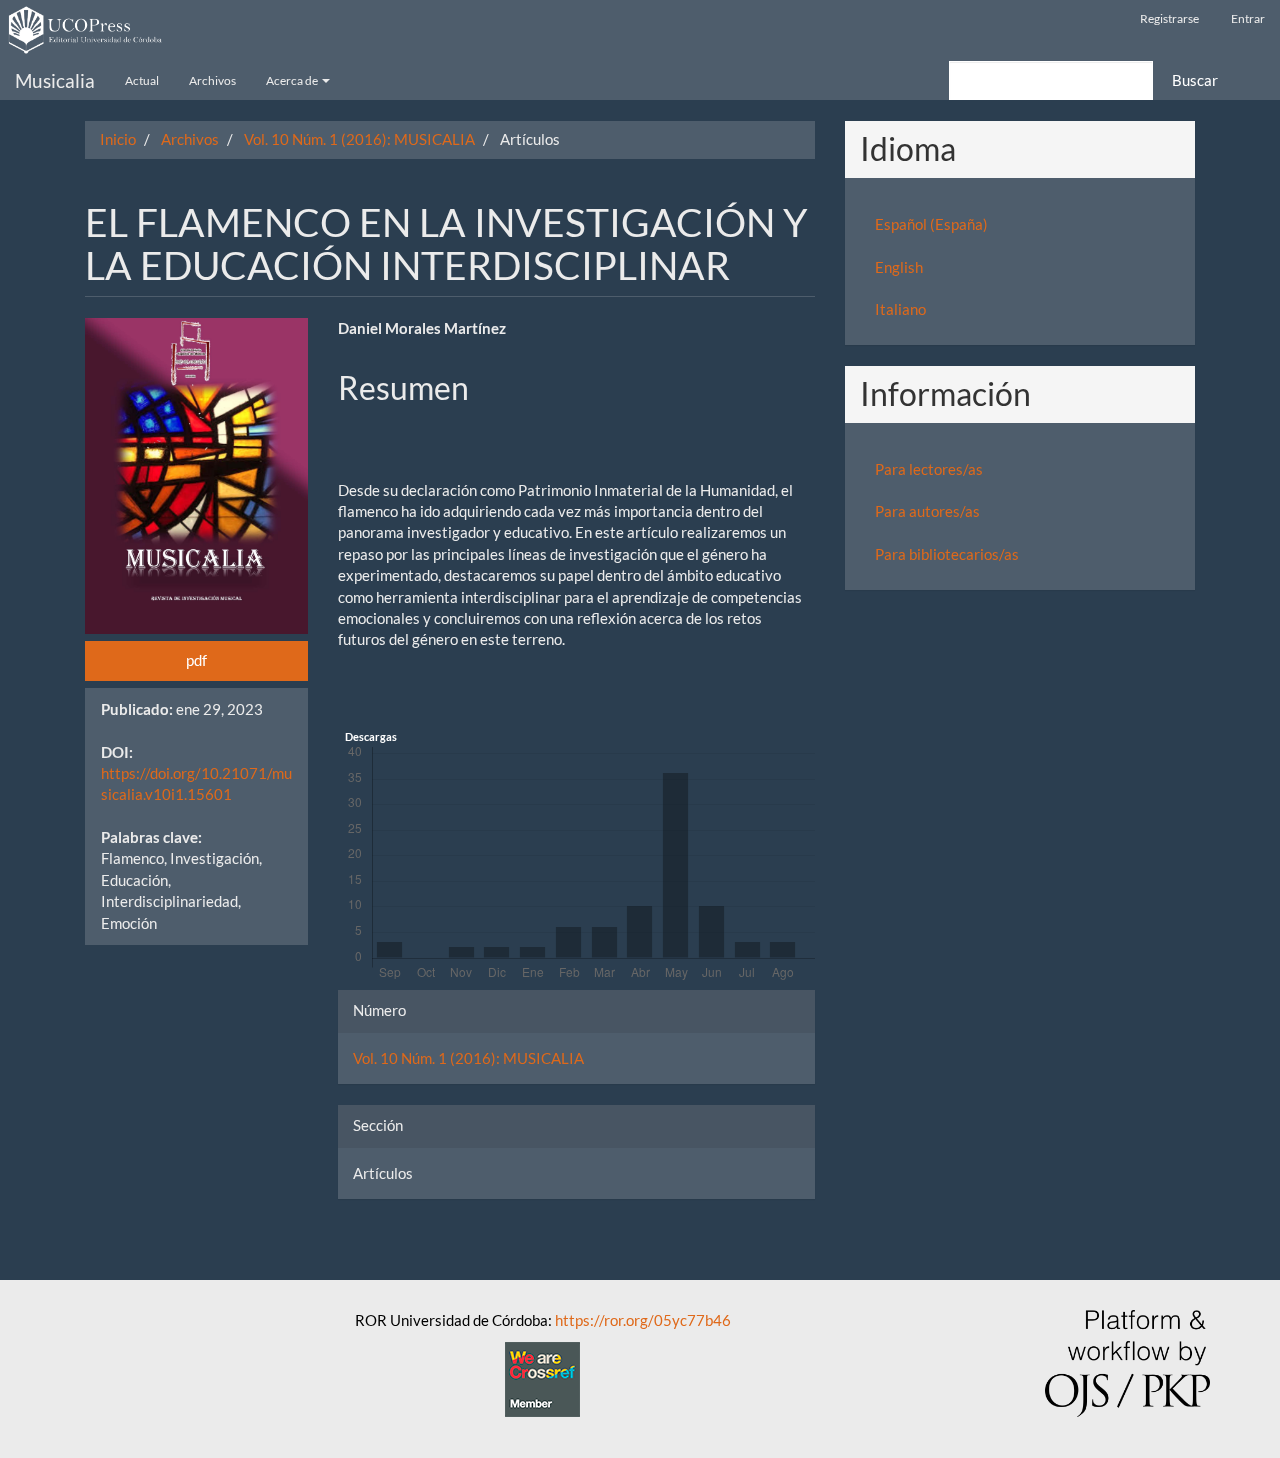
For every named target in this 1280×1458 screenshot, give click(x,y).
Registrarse (1169, 18)
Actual (142, 80)
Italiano (900, 309)
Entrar (1248, 18)
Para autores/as (927, 511)
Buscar (1195, 80)
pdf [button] (196, 660)
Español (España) (931, 224)
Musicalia (55, 80)
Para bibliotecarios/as (947, 554)
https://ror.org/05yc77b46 (643, 1320)
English (899, 267)
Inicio (118, 139)
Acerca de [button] (293, 80)
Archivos (212, 80)
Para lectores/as (929, 469)
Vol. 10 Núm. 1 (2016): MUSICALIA (359, 139)
